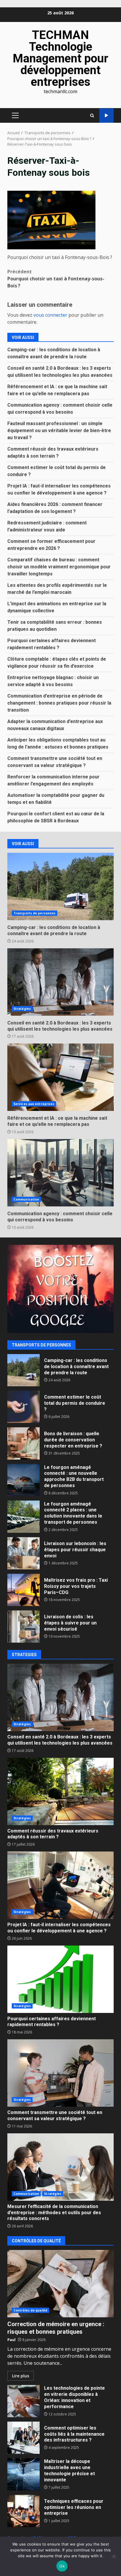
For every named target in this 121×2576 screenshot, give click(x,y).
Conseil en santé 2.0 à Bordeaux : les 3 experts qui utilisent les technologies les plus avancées (60, 982)
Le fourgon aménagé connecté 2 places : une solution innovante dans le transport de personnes (23, 1517)
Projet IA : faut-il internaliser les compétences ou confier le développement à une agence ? (60, 1885)
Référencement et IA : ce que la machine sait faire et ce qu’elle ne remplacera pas (60, 1077)
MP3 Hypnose (106, 116)
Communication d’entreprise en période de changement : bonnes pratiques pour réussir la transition (59, 703)
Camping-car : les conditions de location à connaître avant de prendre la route (60, 886)
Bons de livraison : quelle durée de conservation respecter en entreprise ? (23, 1443)
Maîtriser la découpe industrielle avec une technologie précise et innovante (23, 2474)
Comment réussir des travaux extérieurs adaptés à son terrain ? (60, 1791)
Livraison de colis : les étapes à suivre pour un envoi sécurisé (23, 1627)
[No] (114, 2556)
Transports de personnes (35, 913)
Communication (26, 1199)
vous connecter (50, 315)
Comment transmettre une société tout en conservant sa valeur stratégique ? (60, 2073)
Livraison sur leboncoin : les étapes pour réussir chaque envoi (23, 1553)
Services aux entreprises (34, 1104)
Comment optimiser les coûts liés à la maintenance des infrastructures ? (23, 2438)
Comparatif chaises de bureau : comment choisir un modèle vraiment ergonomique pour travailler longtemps (59, 567)
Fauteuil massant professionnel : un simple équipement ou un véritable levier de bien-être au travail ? (59, 431)
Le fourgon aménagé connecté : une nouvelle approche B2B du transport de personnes (23, 1480)
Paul (11, 2340)
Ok (62, 2566)
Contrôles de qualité (30, 2310)
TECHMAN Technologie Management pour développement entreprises (60, 58)
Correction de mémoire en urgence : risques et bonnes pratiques (60, 2284)
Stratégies (22, 1009)
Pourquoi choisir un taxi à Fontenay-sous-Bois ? (56, 279)
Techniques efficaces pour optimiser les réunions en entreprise (23, 2511)
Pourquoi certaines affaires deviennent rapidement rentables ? (60, 1979)
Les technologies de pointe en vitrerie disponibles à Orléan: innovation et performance (23, 2401)
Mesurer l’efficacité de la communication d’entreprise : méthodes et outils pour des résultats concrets (60, 2167)
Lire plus (21, 2376)
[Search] (92, 116)
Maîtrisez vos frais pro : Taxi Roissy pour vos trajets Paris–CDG (23, 1590)
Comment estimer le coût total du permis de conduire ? (23, 1407)
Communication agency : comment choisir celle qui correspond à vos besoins (60, 1173)
